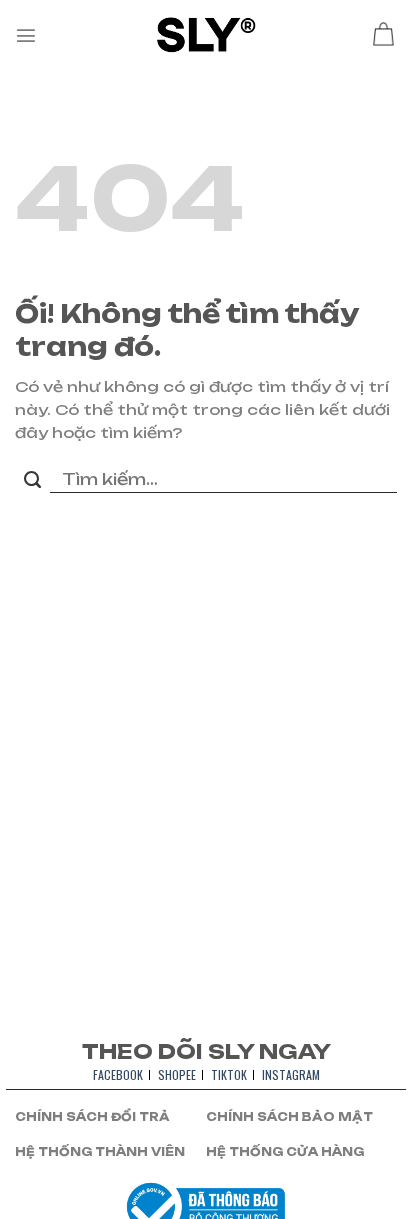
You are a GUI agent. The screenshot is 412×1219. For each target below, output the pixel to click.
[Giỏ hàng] (383, 35)
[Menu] (26, 35)
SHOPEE (177, 1074)
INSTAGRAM (291, 1074)
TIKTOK (229, 1074)
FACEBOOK (118, 1074)
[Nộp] (32, 481)
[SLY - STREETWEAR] (206, 34)
